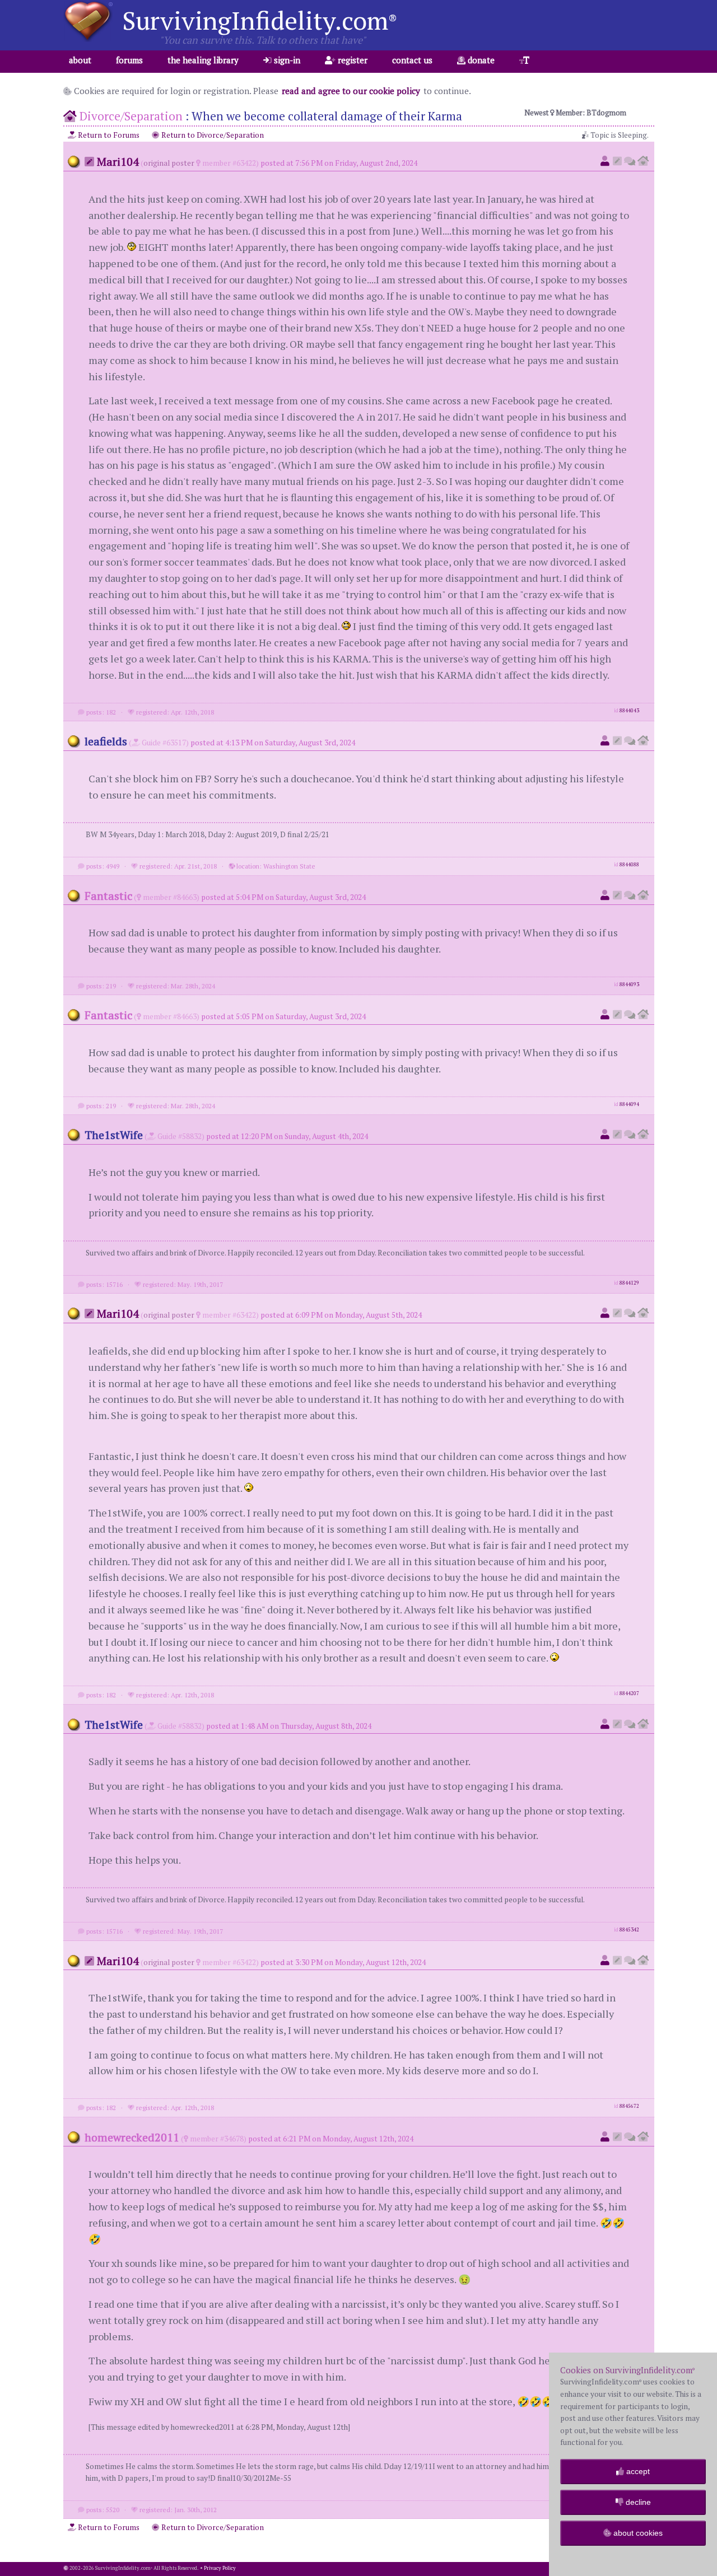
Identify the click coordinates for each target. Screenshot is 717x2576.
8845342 (629, 1930)
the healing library (203, 60)
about (80, 60)
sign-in (286, 60)
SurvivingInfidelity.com (260, 20)
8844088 (629, 865)
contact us (412, 60)
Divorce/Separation (131, 116)
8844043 (629, 711)
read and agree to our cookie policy (351, 91)
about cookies (637, 2533)
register (351, 60)
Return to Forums (108, 135)
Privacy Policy (220, 2568)
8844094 (629, 1104)
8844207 (629, 1693)
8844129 (629, 1283)
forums (129, 60)
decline (637, 2502)
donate (480, 60)
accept (637, 2471)
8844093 (629, 984)
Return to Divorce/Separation (212, 135)
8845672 (629, 2106)
